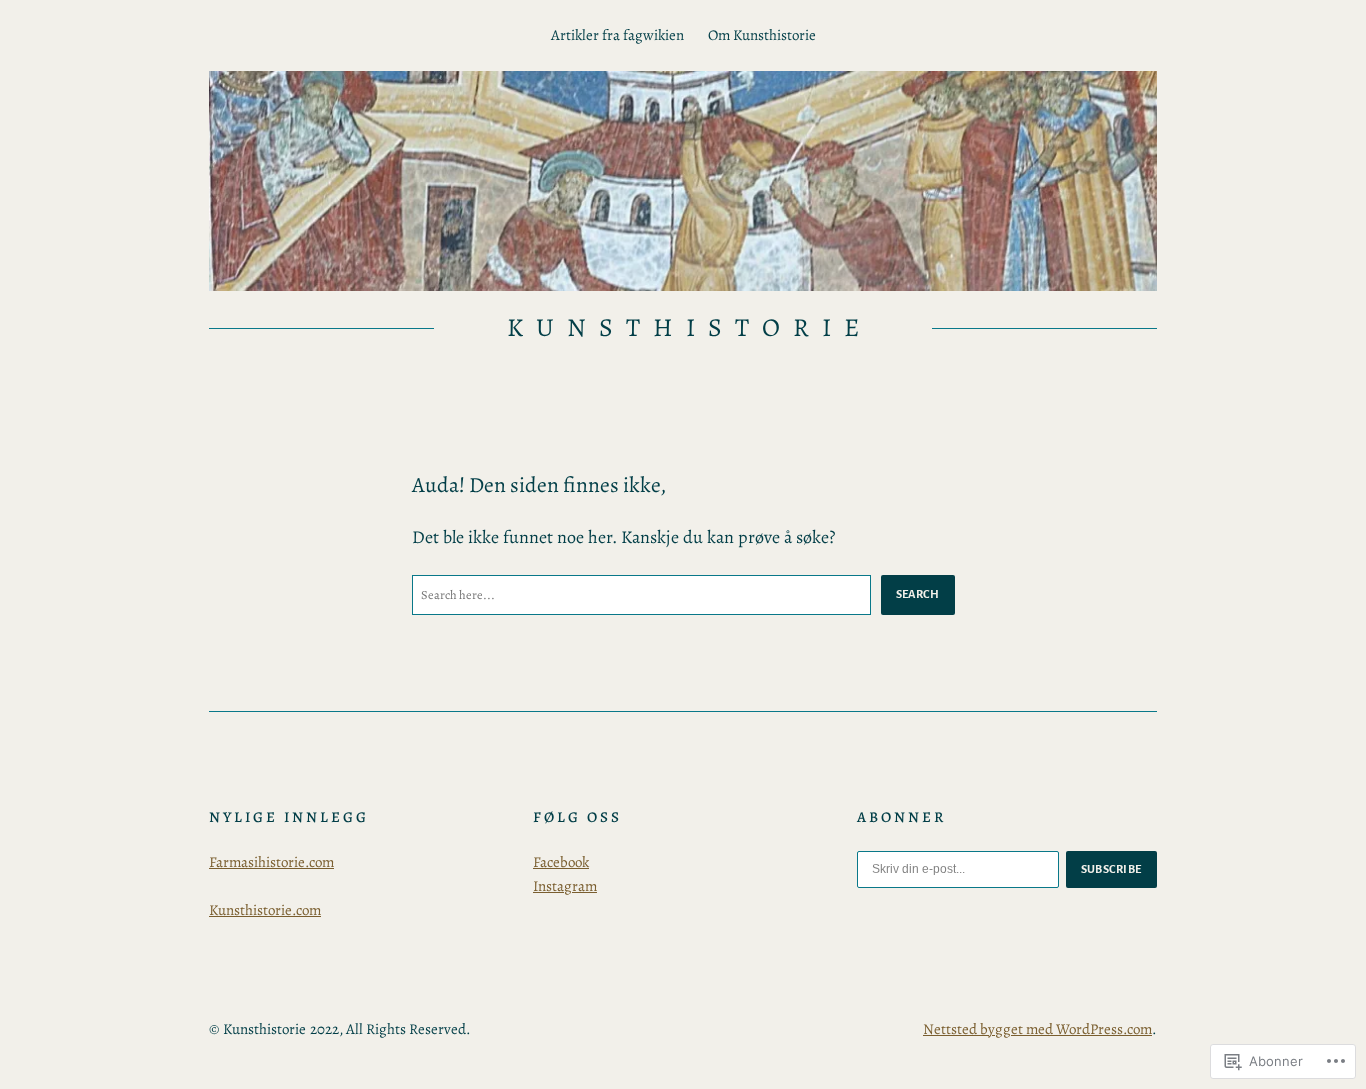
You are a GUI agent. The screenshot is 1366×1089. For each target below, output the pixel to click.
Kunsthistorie (689, 327)
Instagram (565, 886)
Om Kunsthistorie (762, 35)
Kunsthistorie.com (265, 910)
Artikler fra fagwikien (617, 35)
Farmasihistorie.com (271, 862)
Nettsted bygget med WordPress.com (1037, 1029)
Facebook (561, 862)
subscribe (1112, 869)
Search (918, 594)
